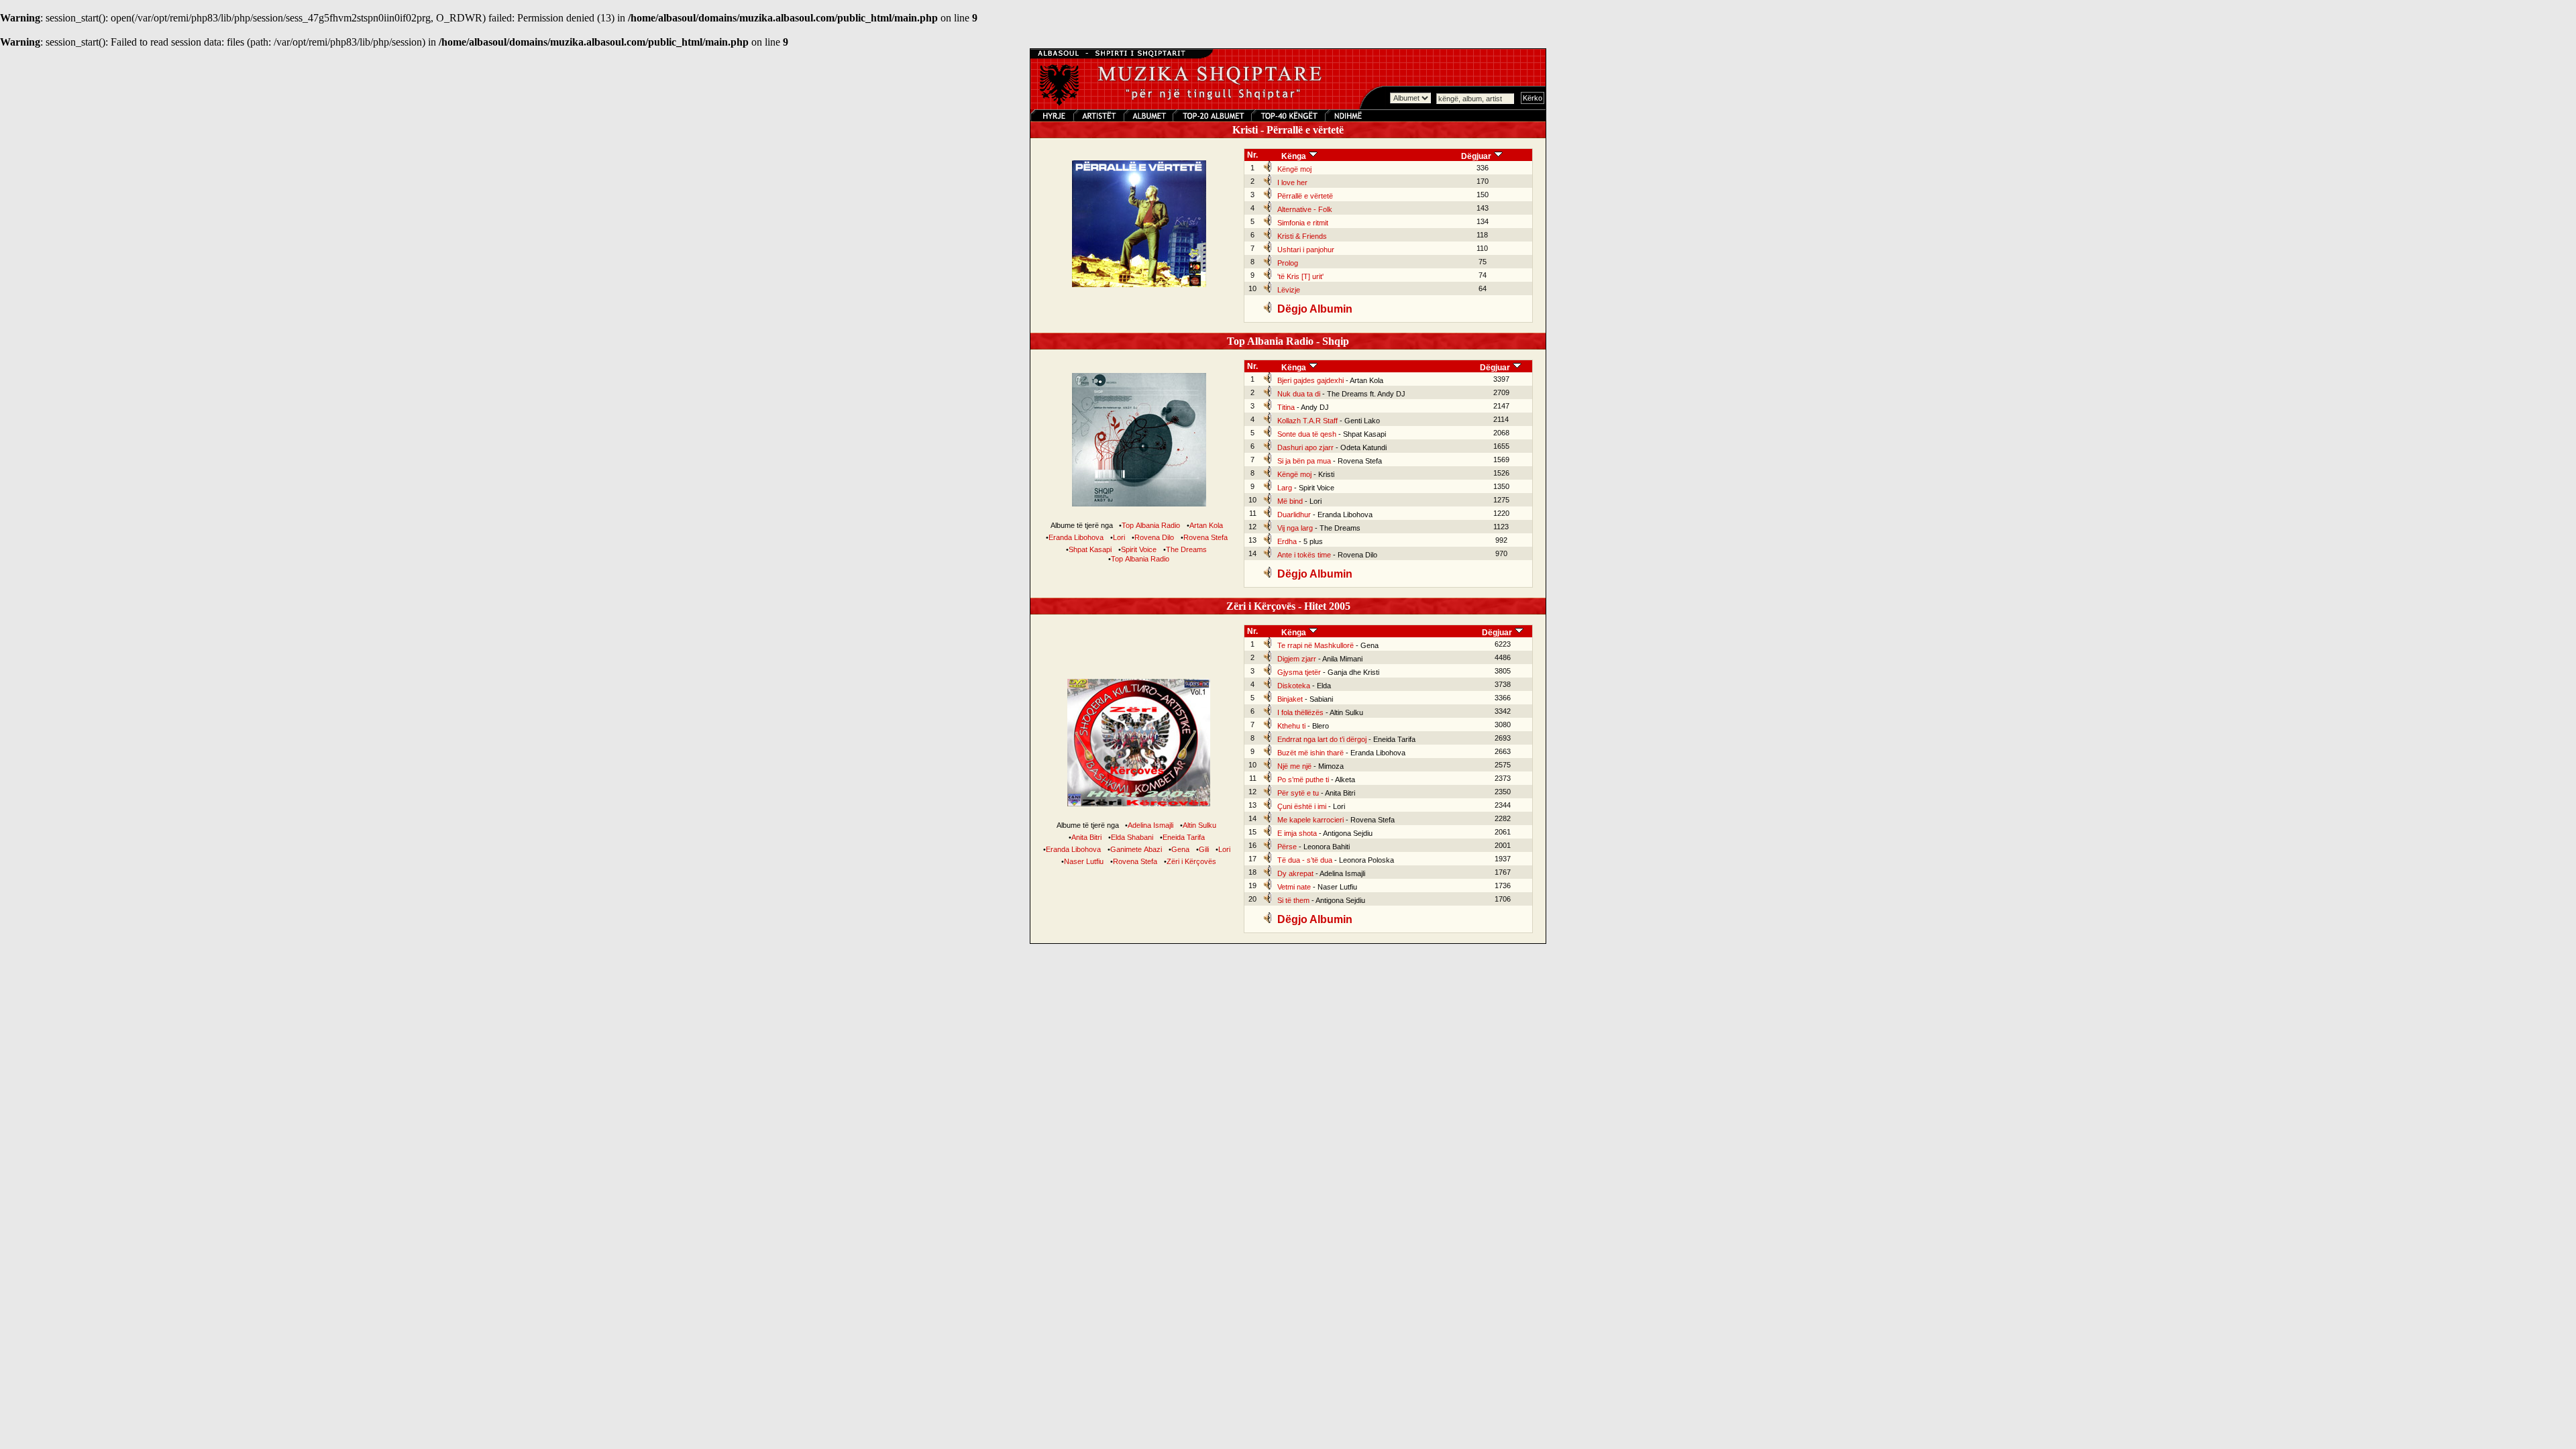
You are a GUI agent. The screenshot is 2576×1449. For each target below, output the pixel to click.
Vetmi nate (1294, 887)
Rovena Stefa (1205, 537)
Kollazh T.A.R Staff (1307, 421)
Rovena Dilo (1154, 537)
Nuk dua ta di (1299, 394)
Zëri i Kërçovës (1191, 861)
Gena (1180, 849)
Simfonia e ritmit (1303, 223)
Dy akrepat (1295, 873)
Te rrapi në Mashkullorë (1316, 645)
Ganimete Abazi (1136, 849)
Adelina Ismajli (1150, 825)
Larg (1285, 488)
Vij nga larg (1295, 528)
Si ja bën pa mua (1304, 461)
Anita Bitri (1086, 837)
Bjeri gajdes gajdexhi (1310, 380)
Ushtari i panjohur (1306, 250)
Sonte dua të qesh (1307, 434)
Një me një (1294, 766)
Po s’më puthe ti (1303, 780)
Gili (1204, 849)
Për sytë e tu (1298, 793)
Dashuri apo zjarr (1305, 447)
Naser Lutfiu (1084, 861)
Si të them (1293, 900)
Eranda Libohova (1076, 537)
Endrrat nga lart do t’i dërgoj (1322, 739)
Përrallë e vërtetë (1305, 196)
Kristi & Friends (1302, 236)
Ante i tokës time (1304, 555)
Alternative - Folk (1305, 209)
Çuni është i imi (1302, 806)
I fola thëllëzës (1300, 712)
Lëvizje (1289, 290)
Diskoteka (1294, 686)
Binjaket (1290, 699)
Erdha (1287, 541)
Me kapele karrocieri (1310, 820)
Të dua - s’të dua (1305, 860)
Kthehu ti (1291, 726)
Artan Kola (1206, 525)
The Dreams (1186, 549)
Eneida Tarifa (1184, 837)
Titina (1286, 407)
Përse (1287, 847)
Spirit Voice (1139, 549)
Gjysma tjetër (1299, 672)
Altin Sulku (1199, 825)
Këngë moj (1294, 169)
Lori (1119, 537)
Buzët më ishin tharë (1310, 753)
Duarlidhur (1294, 515)
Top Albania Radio (1151, 525)
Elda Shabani (1132, 837)
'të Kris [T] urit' (1300, 276)
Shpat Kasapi (1090, 549)
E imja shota (1297, 833)
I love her (1292, 182)
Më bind (1290, 501)
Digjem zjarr (1297, 659)
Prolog (1288, 263)
